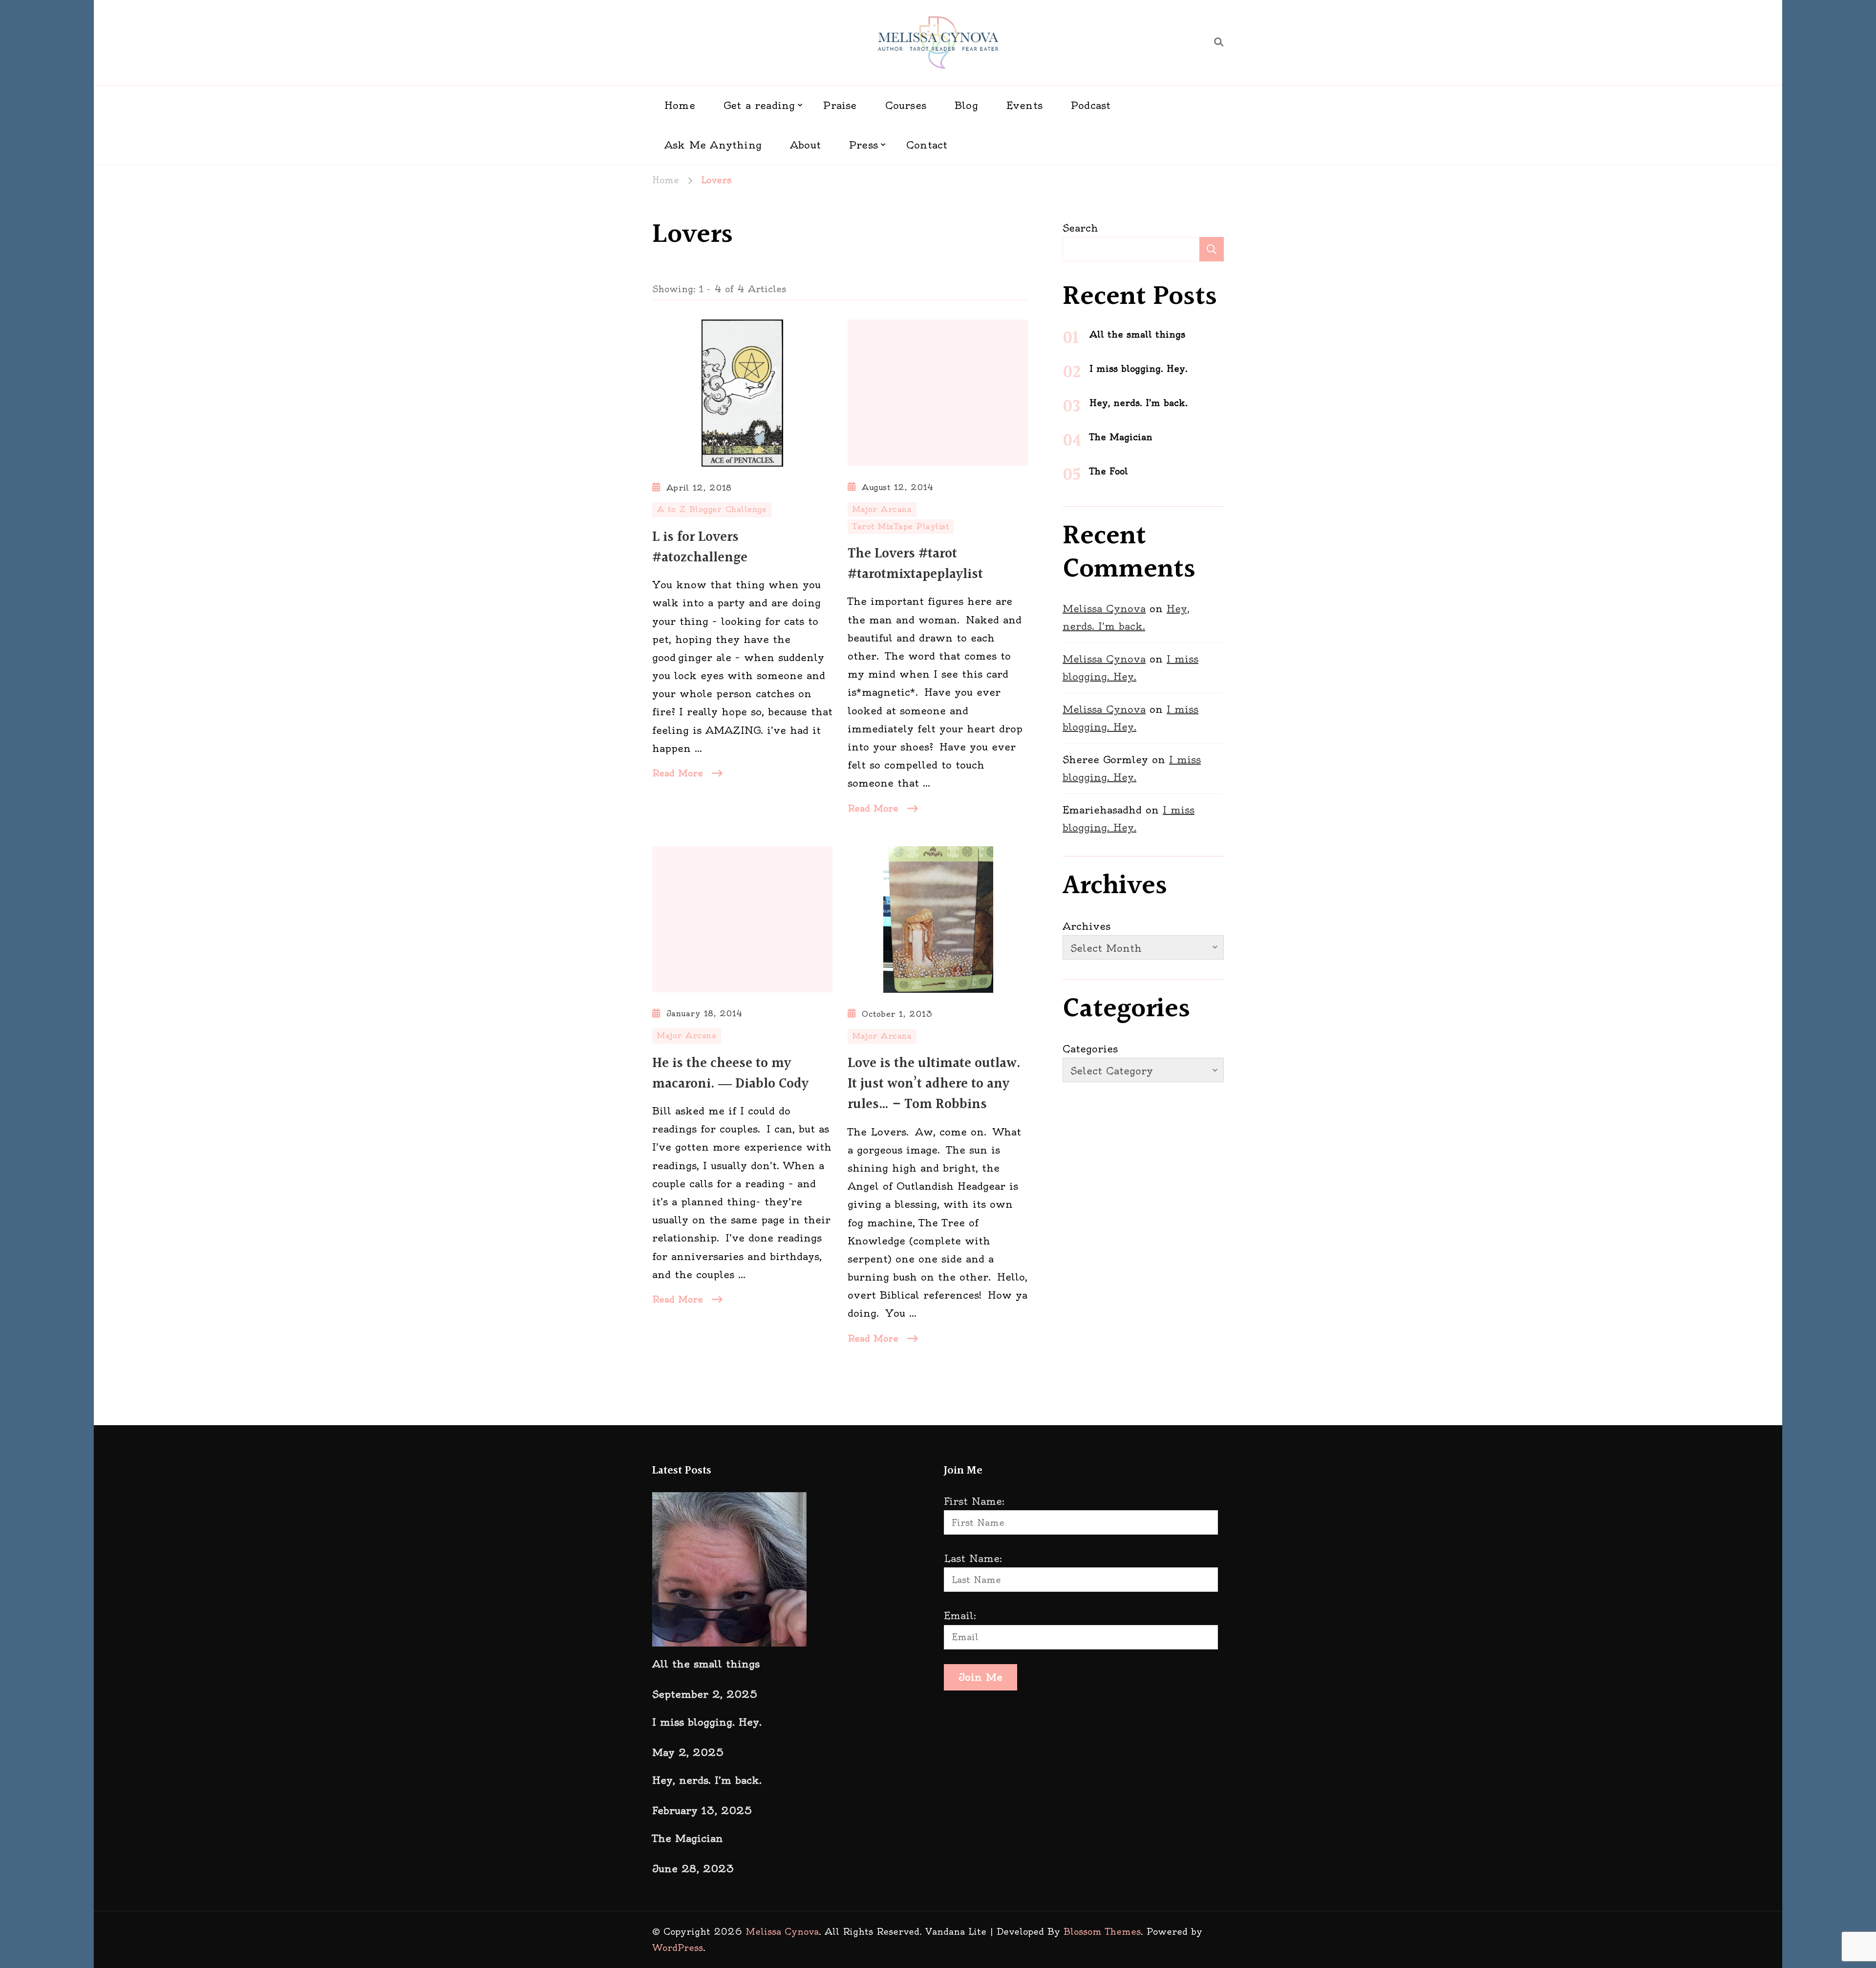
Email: (960, 1615)
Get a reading (759, 105)
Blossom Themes (1102, 1932)
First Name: (974, 1501)
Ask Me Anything (713, 145)
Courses (906, 105)
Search (1080, 228)
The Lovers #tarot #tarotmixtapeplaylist (915, 564)
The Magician (1121, 437)
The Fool (1109, 471)
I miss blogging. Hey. (1139, 369)
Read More (678, 773)
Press (863, 145)
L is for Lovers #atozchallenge (700, 548)
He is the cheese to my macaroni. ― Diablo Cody (730, 1074)
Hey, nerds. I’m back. (1139, 403)
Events (1024, 105)
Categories (1090, 1049)
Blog (966, 105)
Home (680, 105)
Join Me (981, 1677)
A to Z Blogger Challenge (712, 509)
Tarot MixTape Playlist (901, 526)
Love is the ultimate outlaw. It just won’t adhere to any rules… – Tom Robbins (934, 1084)
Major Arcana (882, 509)
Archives (1087, 926)
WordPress (678, 1948)
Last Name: (973, 1558)
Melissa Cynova (1104, 609)
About (805, 145)
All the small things (1137, 334)
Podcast (1091, 105)
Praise (840, 105)
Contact (927, 145)
